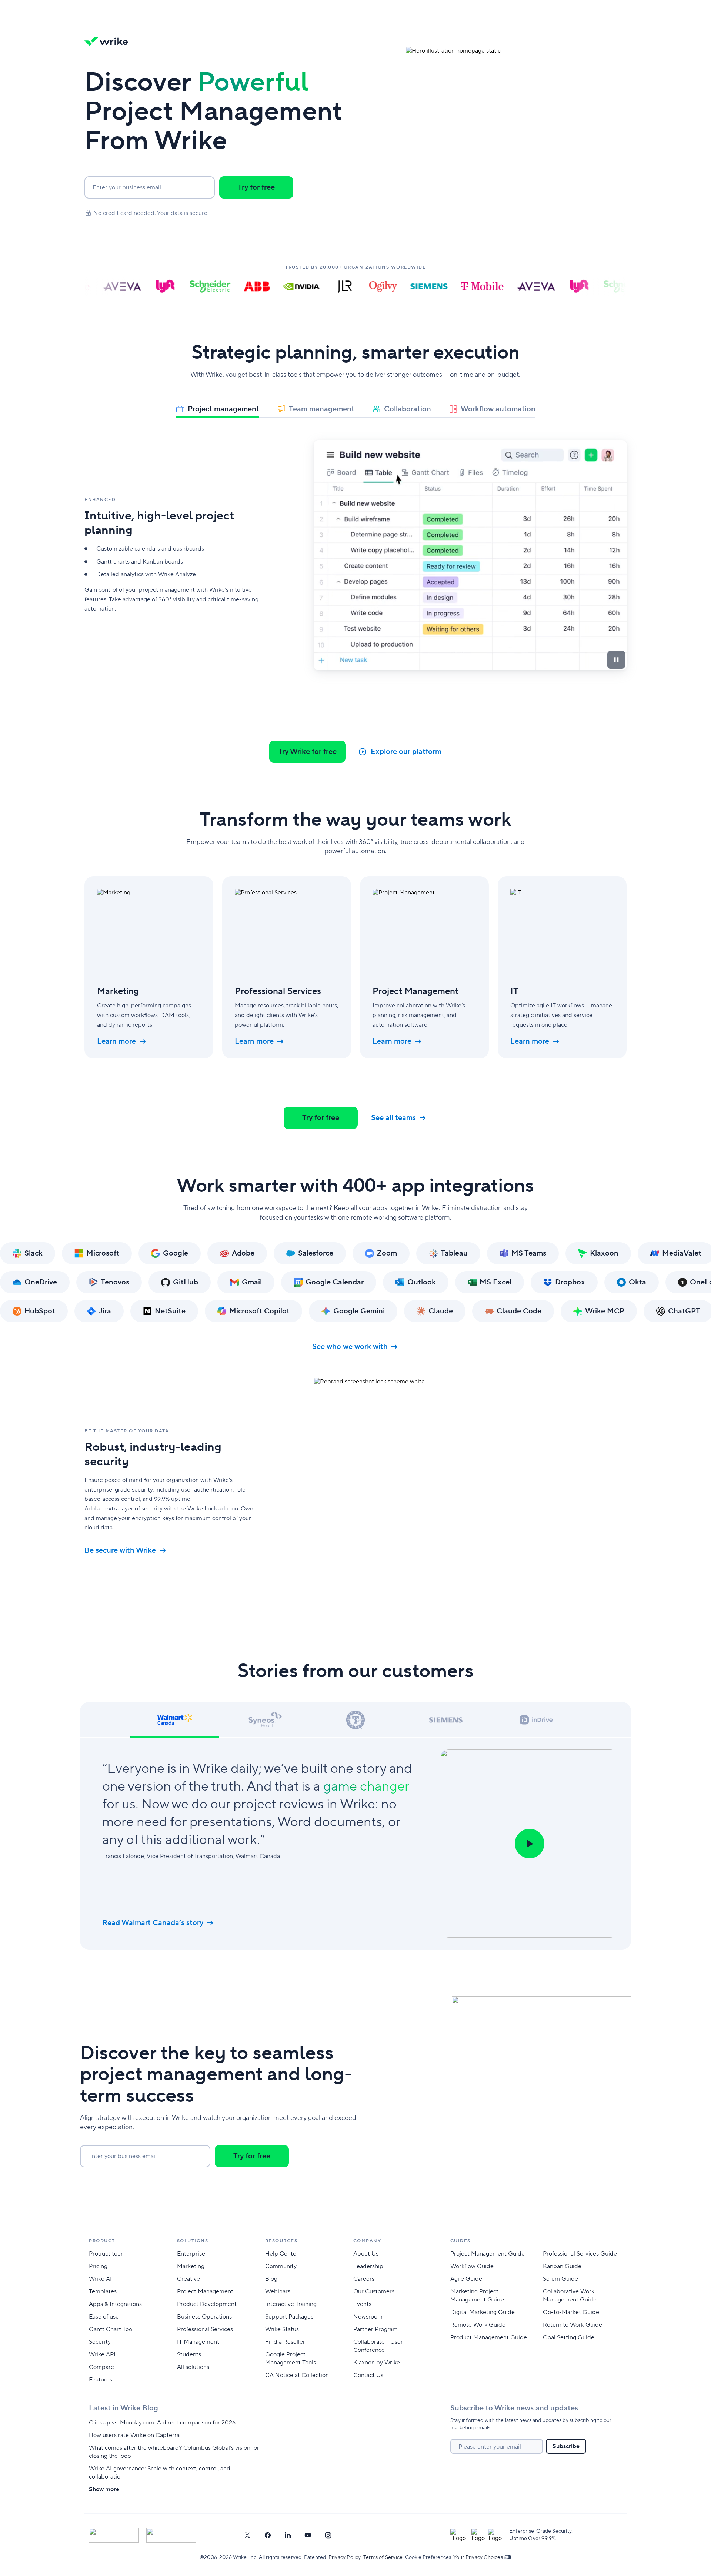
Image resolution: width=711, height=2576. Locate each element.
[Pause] (616, 660)
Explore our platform (406, 752)
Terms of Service (383, 2557)
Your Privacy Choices (478, 2557)
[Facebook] (268, 2535)
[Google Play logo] (171, 2535)
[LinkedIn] (288, 2535)
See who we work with (350, 1347)
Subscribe (566, 2446)
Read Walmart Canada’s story (153, 1923)
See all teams (393, 1118)
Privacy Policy (345, 2557)
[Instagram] (328, 2535)
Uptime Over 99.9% (533, 2539)
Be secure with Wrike (120, 1550)
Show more (104, 2489)
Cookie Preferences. (429, 2557)
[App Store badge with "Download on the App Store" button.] (114, 2535)
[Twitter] (247, 2535)
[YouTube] (308, 2535)
